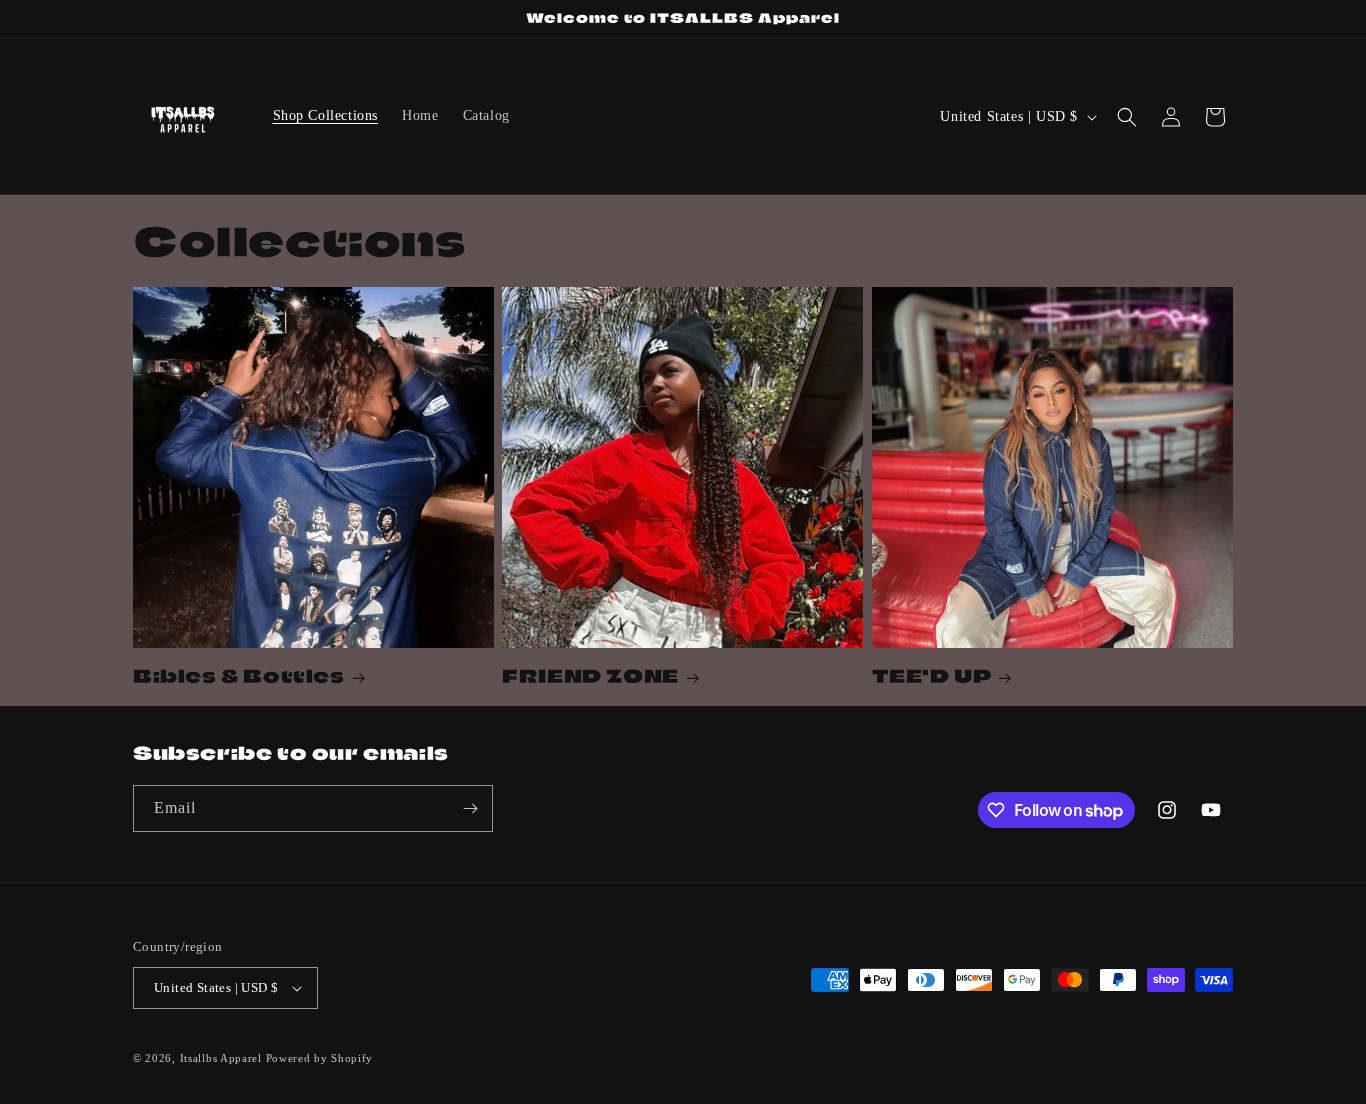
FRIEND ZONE (590, 676)
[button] (1127, 117)
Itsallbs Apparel (221, 1058)
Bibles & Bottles (239, 676)
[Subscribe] (470, 808)
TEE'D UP (932, 676)
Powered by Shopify (320, 1058)
